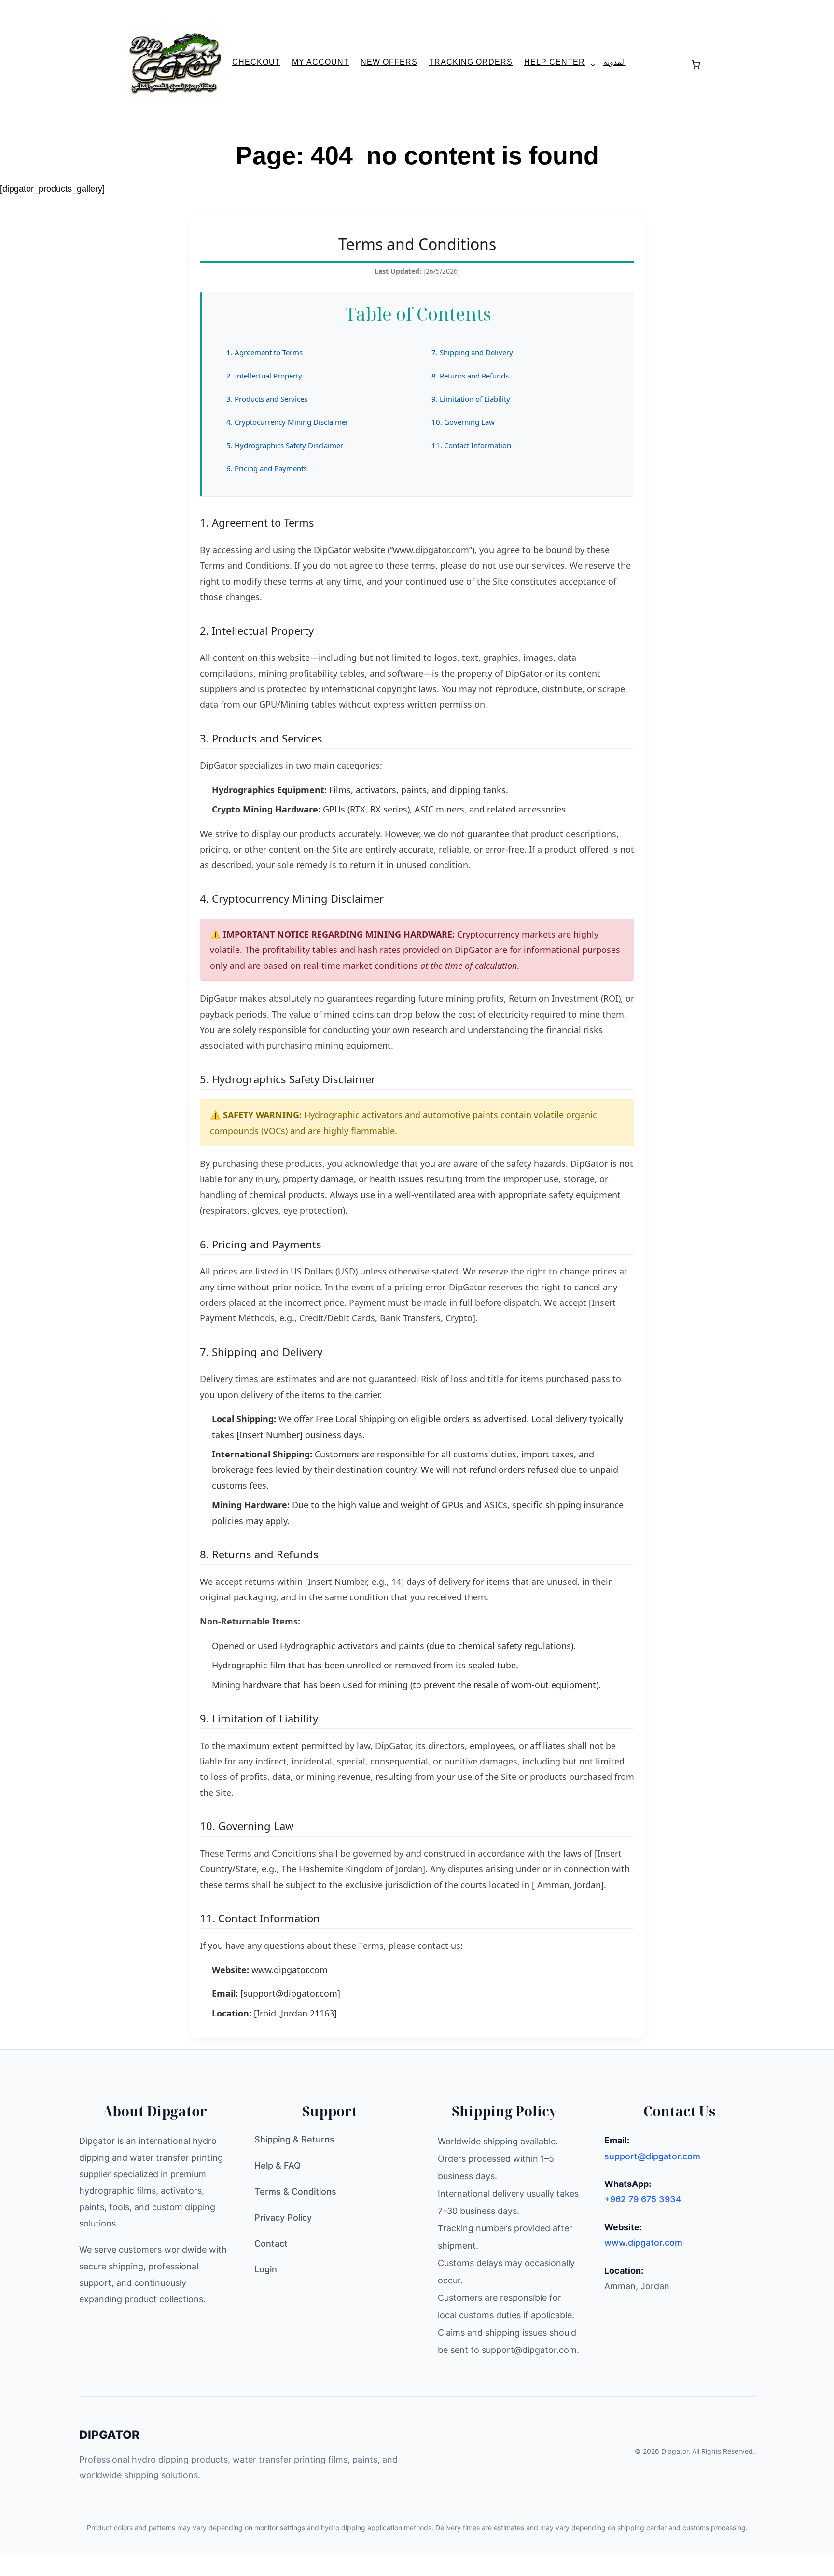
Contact (271, 2244)
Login (266, 2269)
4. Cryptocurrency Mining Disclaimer (287, 422)
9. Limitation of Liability (471, 399)
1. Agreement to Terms (264, 352)
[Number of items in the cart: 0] (696, 64)
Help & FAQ (278, 2165)
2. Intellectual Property (264, 376)
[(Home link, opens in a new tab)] (174, 63)
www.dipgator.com (290, 1970)
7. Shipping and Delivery (472, 352)
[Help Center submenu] (589, 65)
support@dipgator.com (652, 2156)
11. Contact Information (471, 445)
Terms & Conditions (295, 2191)
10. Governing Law (463, 422)
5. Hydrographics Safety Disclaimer (285, 445)
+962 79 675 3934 (643, 2199)
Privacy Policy (283, 2218)
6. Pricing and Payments (267, 468)
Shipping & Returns (294, 2139)
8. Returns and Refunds (470, 376)
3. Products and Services (267, 399)
